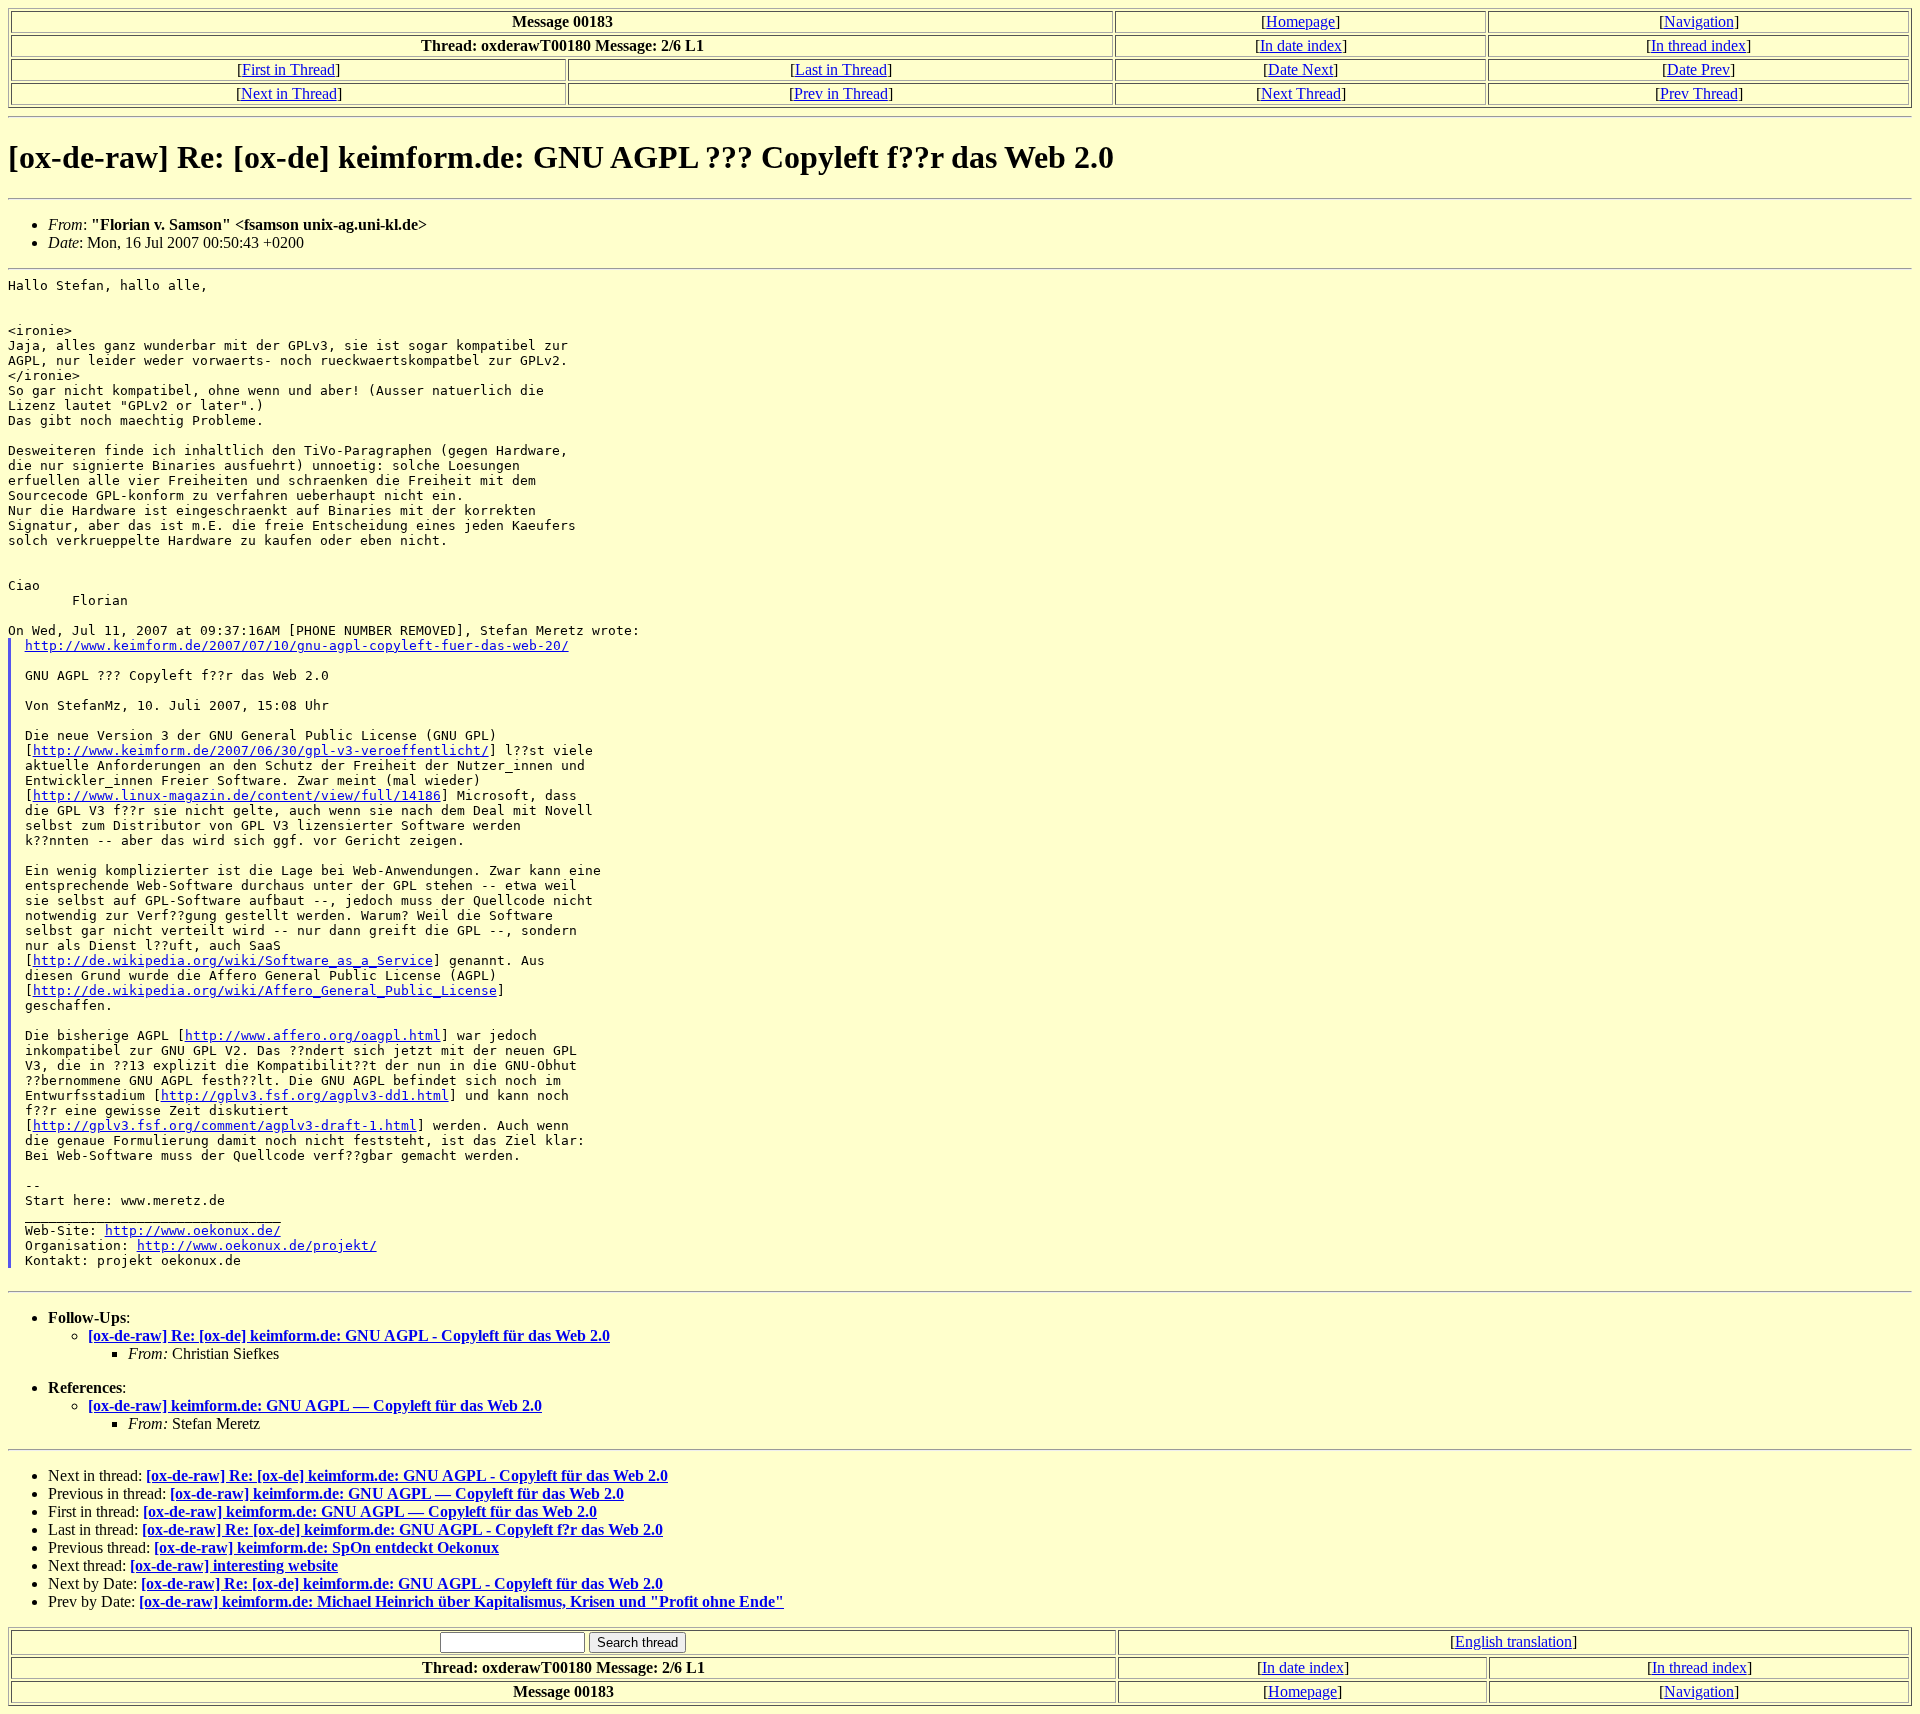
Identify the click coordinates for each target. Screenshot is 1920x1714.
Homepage (1300, 21)
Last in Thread (841, 69)
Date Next (1300, 69)
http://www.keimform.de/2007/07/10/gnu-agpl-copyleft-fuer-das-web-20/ (297, 645)
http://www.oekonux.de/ (193, 1230)
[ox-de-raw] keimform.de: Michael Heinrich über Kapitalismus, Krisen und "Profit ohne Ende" (461, 1601)
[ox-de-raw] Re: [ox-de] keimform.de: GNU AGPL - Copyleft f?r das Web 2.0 (402, 1529)
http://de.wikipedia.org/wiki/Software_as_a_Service (233, 960)
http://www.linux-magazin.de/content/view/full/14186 (237, 795)
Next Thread (1301, 93)
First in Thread (288, 69)
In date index (1301, 45)
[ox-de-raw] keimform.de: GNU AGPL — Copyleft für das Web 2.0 (315, 1405)
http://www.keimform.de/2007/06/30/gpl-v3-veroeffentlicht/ (261, 750)
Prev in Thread (841, 93)
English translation (1513, 1641)
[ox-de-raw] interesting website (234, 1565)
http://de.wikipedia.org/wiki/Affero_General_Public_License (265, 990)
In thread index (1698, 45)
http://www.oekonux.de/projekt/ (257, 1245)
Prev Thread (1699, 93)
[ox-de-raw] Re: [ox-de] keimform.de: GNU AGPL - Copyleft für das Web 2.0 (349, 1335)
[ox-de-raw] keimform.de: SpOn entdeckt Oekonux (326, 1547)
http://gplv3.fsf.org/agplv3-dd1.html (305, 1095)
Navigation (1699, 21)
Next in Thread (289, 93)
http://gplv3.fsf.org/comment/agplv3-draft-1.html (225, 1125)
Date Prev (1698, 69)
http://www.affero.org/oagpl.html (313, 1035)
